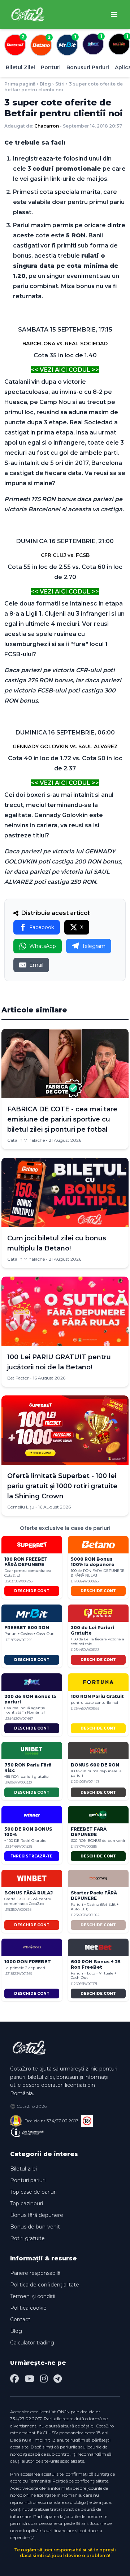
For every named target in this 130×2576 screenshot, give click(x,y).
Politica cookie (28, 2308)
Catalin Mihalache (26, 1140)
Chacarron (47, 126)
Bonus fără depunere (37, 2215)
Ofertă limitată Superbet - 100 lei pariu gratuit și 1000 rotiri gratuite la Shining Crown (62, 1486)
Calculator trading (32, 2343)
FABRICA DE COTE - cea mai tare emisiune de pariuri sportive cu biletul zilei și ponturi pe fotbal (62, 1119)
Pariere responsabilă (35, 2273)
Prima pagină (20, 84)
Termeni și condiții (33, 2296)
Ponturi (51, 67)
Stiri (60, 84)
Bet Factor (18, 1378)
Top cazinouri (27, 2203)
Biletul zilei (23, 2169)
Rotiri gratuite (27, 2238)
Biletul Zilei (20, 67)
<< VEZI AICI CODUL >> (65, 370)
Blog (45, 84)
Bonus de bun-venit (35, 2227)
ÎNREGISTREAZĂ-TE (32, 1856)
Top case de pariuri (33, 2192)
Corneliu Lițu (21, 1507)
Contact (20, 2319)
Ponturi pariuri (28, 2180)
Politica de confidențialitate (45, 2285)
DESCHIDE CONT (32, 1591)
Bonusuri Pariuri (88, 67)
